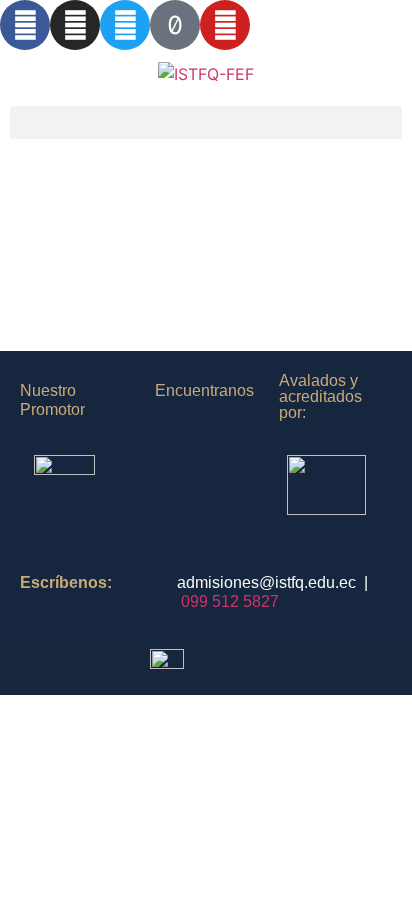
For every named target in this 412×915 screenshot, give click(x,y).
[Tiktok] (175, 25)
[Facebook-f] (25, 25)
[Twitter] (125, 25)
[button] (206, 122)
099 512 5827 (230, 601)
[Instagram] (75, 25)
